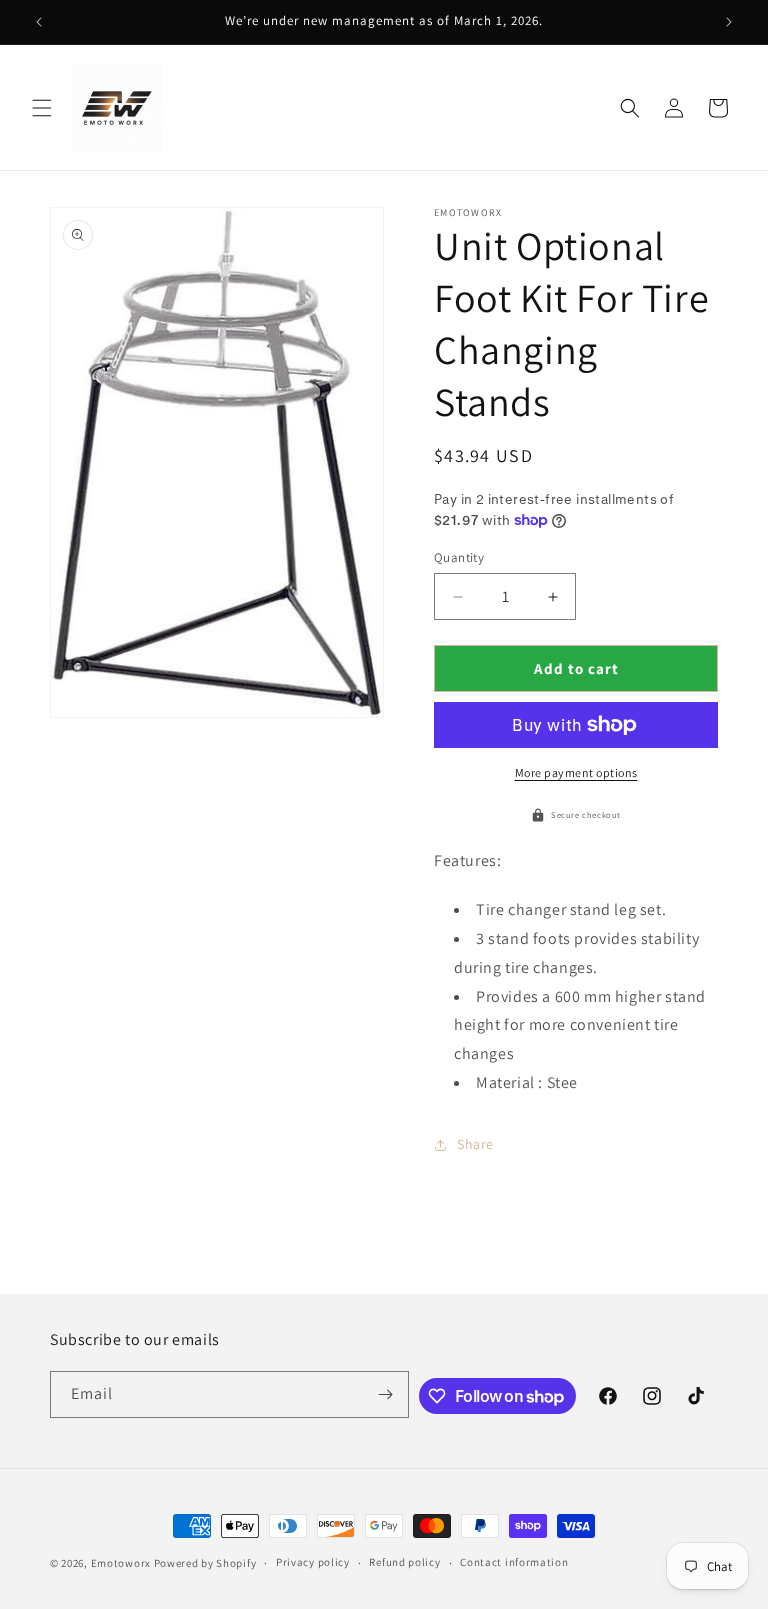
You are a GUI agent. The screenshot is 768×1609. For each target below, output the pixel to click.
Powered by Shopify (205, 1563)
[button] (42, 108)
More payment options (576, 772)
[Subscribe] (386, 1394)
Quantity (459, 557)
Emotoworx (121, 1563)
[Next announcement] (729, 22)
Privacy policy (313, 1562)
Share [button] (475, 1144)
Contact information (514, 1562)
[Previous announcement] (39, 22)
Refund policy (404, 1562)
